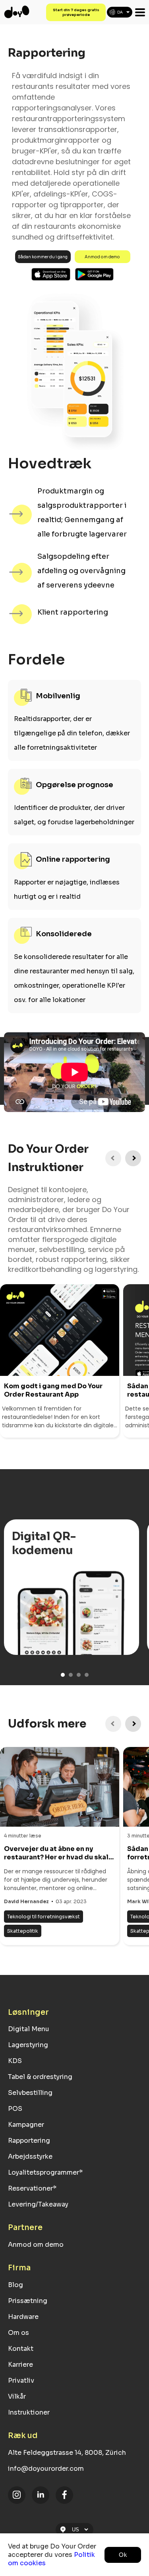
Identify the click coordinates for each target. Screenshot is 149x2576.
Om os (18, 2333)
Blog (15, 2285)
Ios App (51, 274)
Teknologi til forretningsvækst (44, 1917)
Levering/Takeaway (38, 2204)
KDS (15, 2061)
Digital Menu (29, 2029)
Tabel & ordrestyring (40, 2077)
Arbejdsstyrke (30, 2156)
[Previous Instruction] (113, 1158)
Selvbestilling (30, 2093)
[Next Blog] (133, 1724)
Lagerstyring (28, 2045)
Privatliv (21, 2380)
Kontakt (21, 2349)
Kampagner (26, 2125)
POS (15, 2109)
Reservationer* (32, 2188)
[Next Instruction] (133, 1158)
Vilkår (17, 2396)
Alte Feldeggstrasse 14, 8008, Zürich (67, 2453)
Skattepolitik (23, 1931)
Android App (95, 274)
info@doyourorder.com (46, 2469)
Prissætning (28, 2301)
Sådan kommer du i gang (43, 257)
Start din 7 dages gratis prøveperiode (76, 12)
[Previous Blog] (113, 1724)
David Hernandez (26, 1901)
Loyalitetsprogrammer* (45, 2172)
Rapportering (29, 2141)
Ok (123, 2555)
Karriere (20, 2365)
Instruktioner (29, 2412)
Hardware (23, 2317)
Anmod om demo (102, 257)
